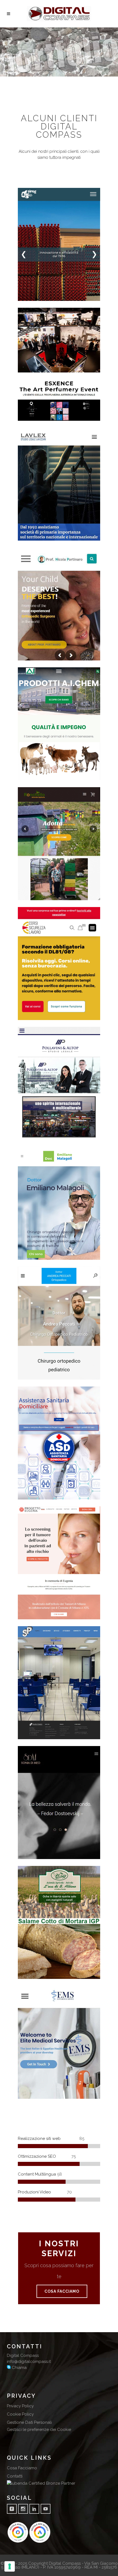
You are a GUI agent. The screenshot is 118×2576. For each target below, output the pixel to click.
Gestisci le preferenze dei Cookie (39, 2430)
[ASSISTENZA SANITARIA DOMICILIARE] (25, 1493)
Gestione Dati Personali (29, 2422)
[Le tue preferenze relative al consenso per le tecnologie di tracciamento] (10, 2566)
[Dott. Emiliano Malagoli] (25, 1253)
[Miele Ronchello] (25, 893)
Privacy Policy (20, 2406)
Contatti (15, 2476)
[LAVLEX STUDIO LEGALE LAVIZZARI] (25, 534)
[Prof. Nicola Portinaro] (25, 654)
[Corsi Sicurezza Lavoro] (25, 1013)
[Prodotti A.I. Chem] (25, 773)
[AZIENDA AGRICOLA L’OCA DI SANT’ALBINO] (25, 1972)
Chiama (19, 2368)
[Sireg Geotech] (25, 294)
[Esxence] (25, 414)
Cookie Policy (20, 2414)
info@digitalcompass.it (29, 2362)
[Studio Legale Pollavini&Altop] (25, 1133)
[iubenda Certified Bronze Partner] (41, 2483)
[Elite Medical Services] (25, 2092)
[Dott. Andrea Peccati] (25, 1373)
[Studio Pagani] (25, 1732)
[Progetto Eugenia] (25, 1612)
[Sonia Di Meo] (25, 1852)
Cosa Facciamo (22, 2468)
